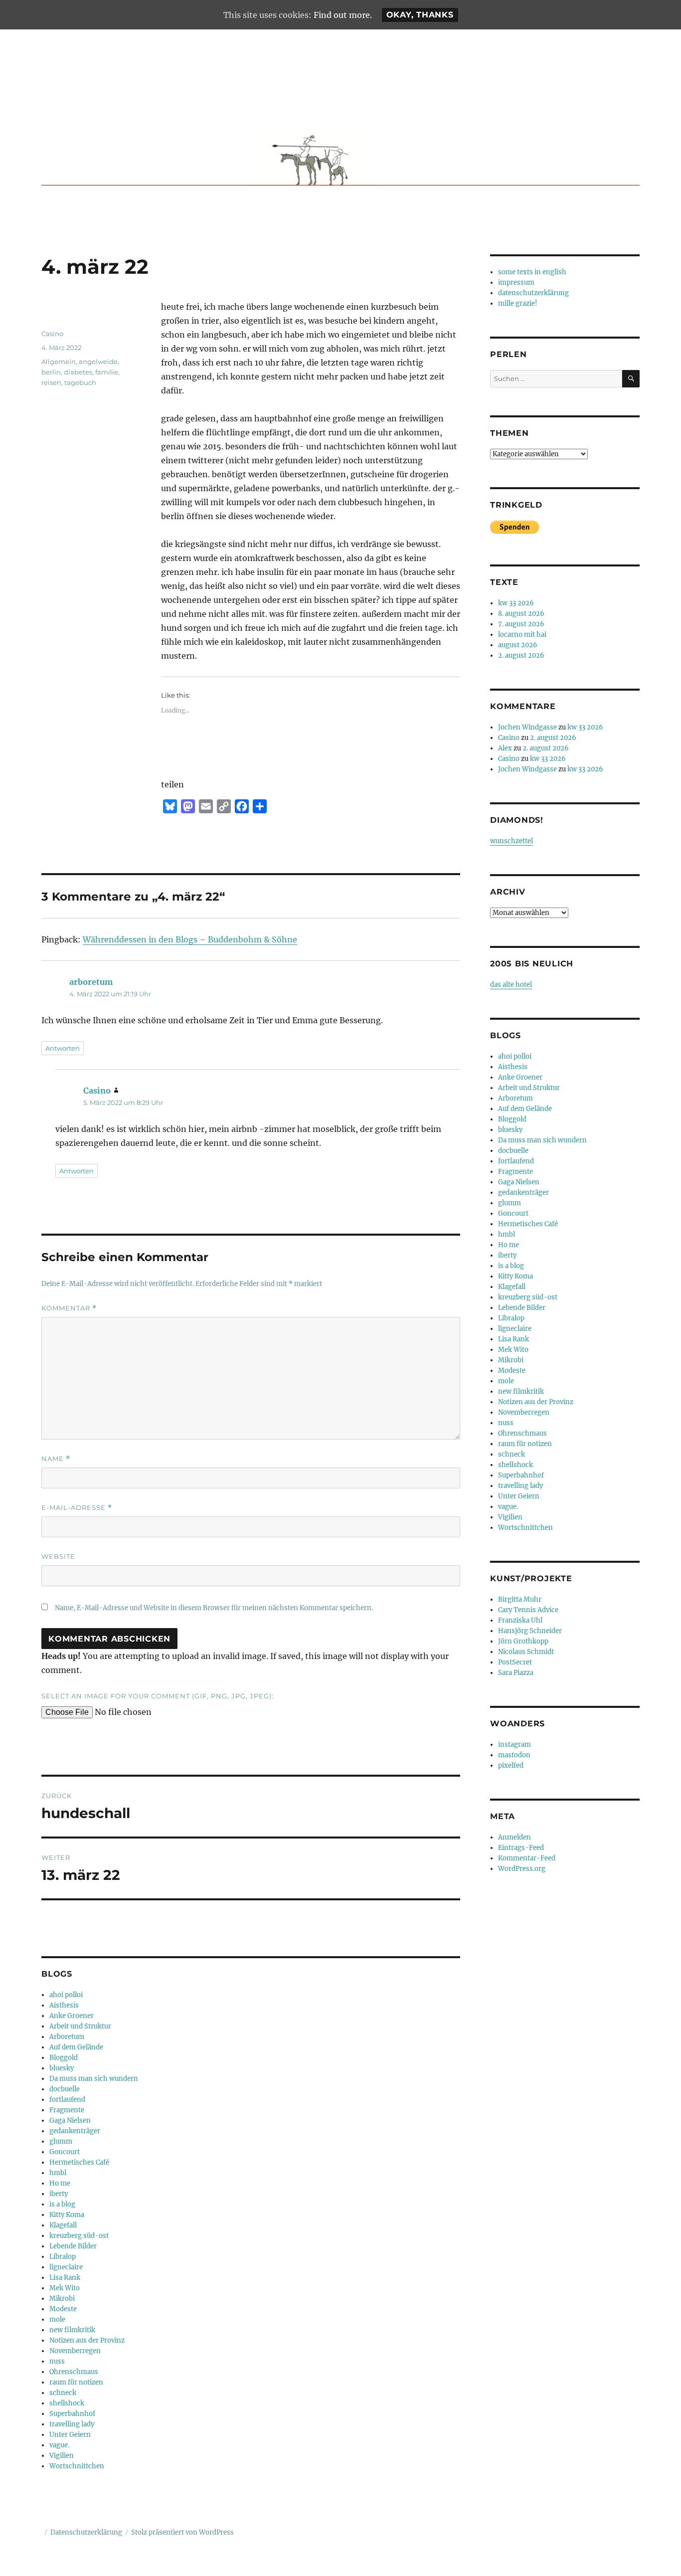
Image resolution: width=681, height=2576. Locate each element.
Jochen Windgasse (527, 727)
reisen (51, 382)
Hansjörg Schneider (530, 1631)
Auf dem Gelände (76, 2047)
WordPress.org (522, 1869)
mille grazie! (518, 303)
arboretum (91, 982)
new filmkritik (72, 2330)
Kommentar (69, 1308)
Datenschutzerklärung (86, 2532)
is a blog (62, 2204)
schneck (63, 2393)
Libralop (63, 2257)
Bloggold (64, 2058)
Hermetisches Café (79, 2162)
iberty (59, 2194)
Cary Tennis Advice (528, 1610)
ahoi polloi (66, 1995)
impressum (516, 282)
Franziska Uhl (520, 1620)
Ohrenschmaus (74, 2372)
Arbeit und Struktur (80, 2026)
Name (56, 1459)
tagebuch (80, 382)
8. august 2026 (521, 614)
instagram (514, 1745)
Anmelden (514, 1837)
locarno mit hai (522, 635)
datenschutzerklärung (533, 293)
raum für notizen (76, 2382)
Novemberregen (75, 2351)
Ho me (60, 2183)
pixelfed (511, 1765)
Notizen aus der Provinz (87, 2340)
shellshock (67, 2403)
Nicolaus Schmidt (526, 1652)
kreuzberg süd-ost (79, 2236)
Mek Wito (65, 2288)
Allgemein (59, 362)
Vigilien (62, 2456)
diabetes (78, 372)
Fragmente (67, 2110)
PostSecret (515, 1662)
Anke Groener (72, 2016)
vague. (59, 2445)
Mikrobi (62, 2299)
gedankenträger (75, 2131)
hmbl (58, 2173)
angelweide (98, 362)
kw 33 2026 (516, 603)
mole (57, 2319)
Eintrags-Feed (521, 1848)
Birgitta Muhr (520, 1599)
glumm (61, 2141)
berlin (51, 372)
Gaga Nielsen (70, 2120)
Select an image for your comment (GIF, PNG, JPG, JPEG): (158, 1696)
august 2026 (518, 645)
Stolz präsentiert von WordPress (182, 2532)
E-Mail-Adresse (77, 1508)
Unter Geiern (70, 2435)
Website (58, 1556)
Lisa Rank (65, 2278)
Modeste (63, 2309)
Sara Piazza (516, 1673)
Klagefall (63, 2225)
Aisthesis (64, 2005)
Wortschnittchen (77, 2466)
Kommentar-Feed (527, 1858)
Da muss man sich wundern (94, 2079)
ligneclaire (66, 2267)
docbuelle (65, 2089)
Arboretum (67, 2037)
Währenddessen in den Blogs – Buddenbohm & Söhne (190, 939)
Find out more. (343, 15)
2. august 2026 (521, 655)
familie (107, 372)
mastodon (514, 1755)
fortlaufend (67, 2100)
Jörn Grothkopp (523, 1641)
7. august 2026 (521, 624)
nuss (57, 2361)
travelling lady (72, 2424)
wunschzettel (511, 841)
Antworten (63, 1048)
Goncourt (65, 2152)
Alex (505, 748)
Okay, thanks (420, 15)
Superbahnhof (72, 2414)
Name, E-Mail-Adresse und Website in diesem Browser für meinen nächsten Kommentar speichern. (214, 1608)
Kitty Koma (67, 2215)
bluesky (62, 2068)
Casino (52, 334)
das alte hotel (511, 985)
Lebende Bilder (73, 2246)
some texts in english (532, 272)
